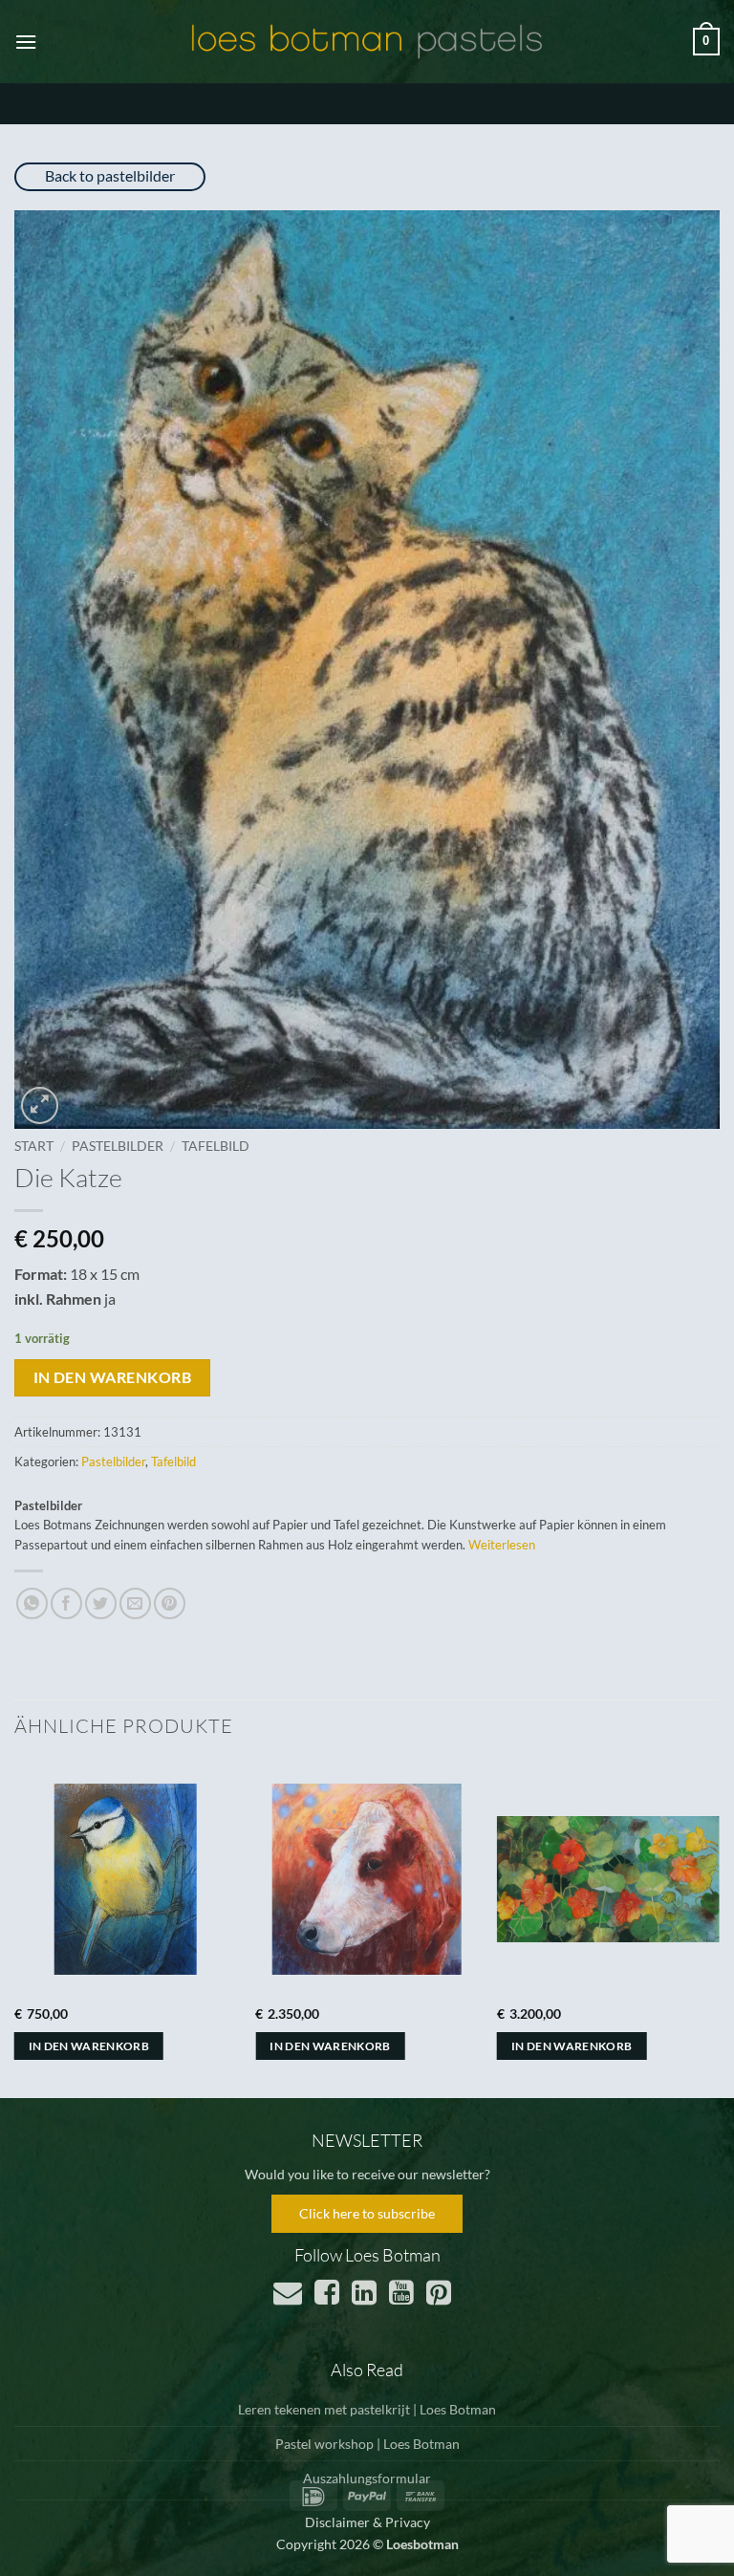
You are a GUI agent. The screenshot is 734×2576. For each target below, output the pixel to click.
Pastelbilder (118, 1146)
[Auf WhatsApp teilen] (32, 1603)
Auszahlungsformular (367, 2478)
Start (34, 1146)
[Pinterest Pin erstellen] (170, 1603)
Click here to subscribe (367, 2213)
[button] (26, 42)
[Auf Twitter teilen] (101, 1603)
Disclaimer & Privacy (367, 2522)
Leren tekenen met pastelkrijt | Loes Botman (367, 2409)
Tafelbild (216, 1146)
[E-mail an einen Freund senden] (135, 1603)
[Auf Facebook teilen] (66, 1603)
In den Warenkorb (112, 1377)
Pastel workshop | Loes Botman (367, 2444)
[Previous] (15, 1928)
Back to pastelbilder (110, 175)
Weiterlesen (502, 1545)
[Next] (719, 1928)
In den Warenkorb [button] (89, 2046)
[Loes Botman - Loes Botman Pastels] (367, 42)
